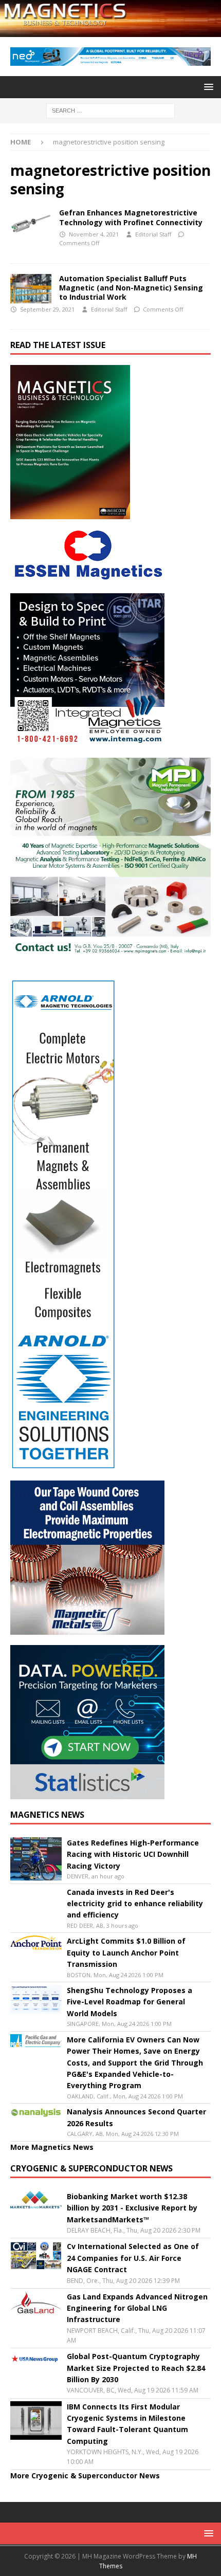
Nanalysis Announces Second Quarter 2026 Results (136, 2117)
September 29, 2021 (47, 309)
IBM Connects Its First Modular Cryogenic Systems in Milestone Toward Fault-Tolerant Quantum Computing (127, 2424)
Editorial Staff (153, 234)
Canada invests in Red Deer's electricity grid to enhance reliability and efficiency (135, 1904)
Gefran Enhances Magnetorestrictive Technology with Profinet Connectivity (131, 217)
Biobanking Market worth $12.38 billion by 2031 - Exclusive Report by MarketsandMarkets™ (132, 2208)
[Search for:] (110, 110)
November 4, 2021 (94, 234)
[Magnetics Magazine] (110, 31)
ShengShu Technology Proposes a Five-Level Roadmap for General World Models (130, 2002)
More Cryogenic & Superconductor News (85, 2475)
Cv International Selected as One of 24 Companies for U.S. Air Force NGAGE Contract (133, 2258)
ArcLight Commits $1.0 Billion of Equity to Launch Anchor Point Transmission (126, 1952)
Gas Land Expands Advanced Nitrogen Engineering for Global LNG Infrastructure (137, 2308)
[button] (207, 87)
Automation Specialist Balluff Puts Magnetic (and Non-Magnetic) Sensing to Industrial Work (131, 288)
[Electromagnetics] (31, 224)
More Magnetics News (52, 2147)
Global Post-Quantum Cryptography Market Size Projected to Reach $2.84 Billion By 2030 (136, 2368)
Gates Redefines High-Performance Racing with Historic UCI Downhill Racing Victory (133, 1854)
